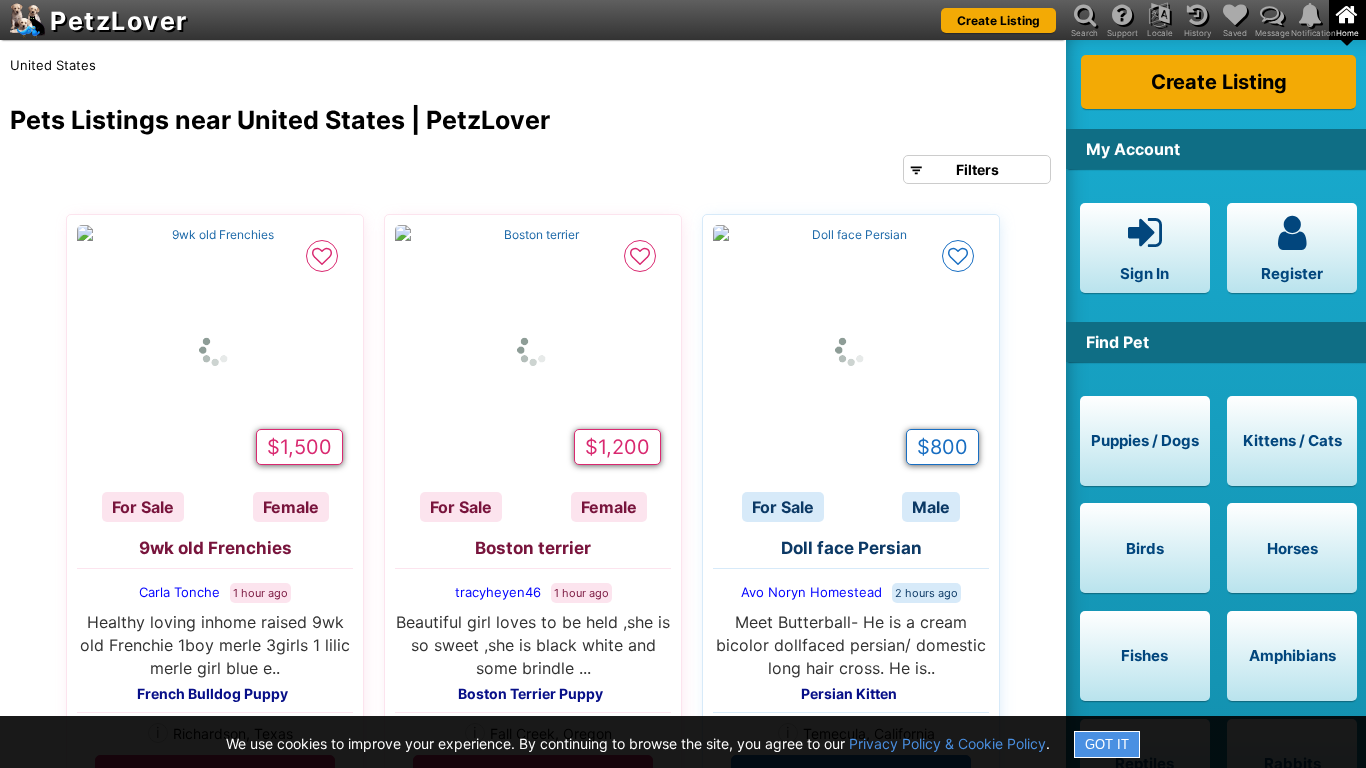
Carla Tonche (179, 592)
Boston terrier (533, 548)
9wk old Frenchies (215, 548)
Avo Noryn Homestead (811, 592)
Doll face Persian (851, 548)
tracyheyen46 (498, 592)
